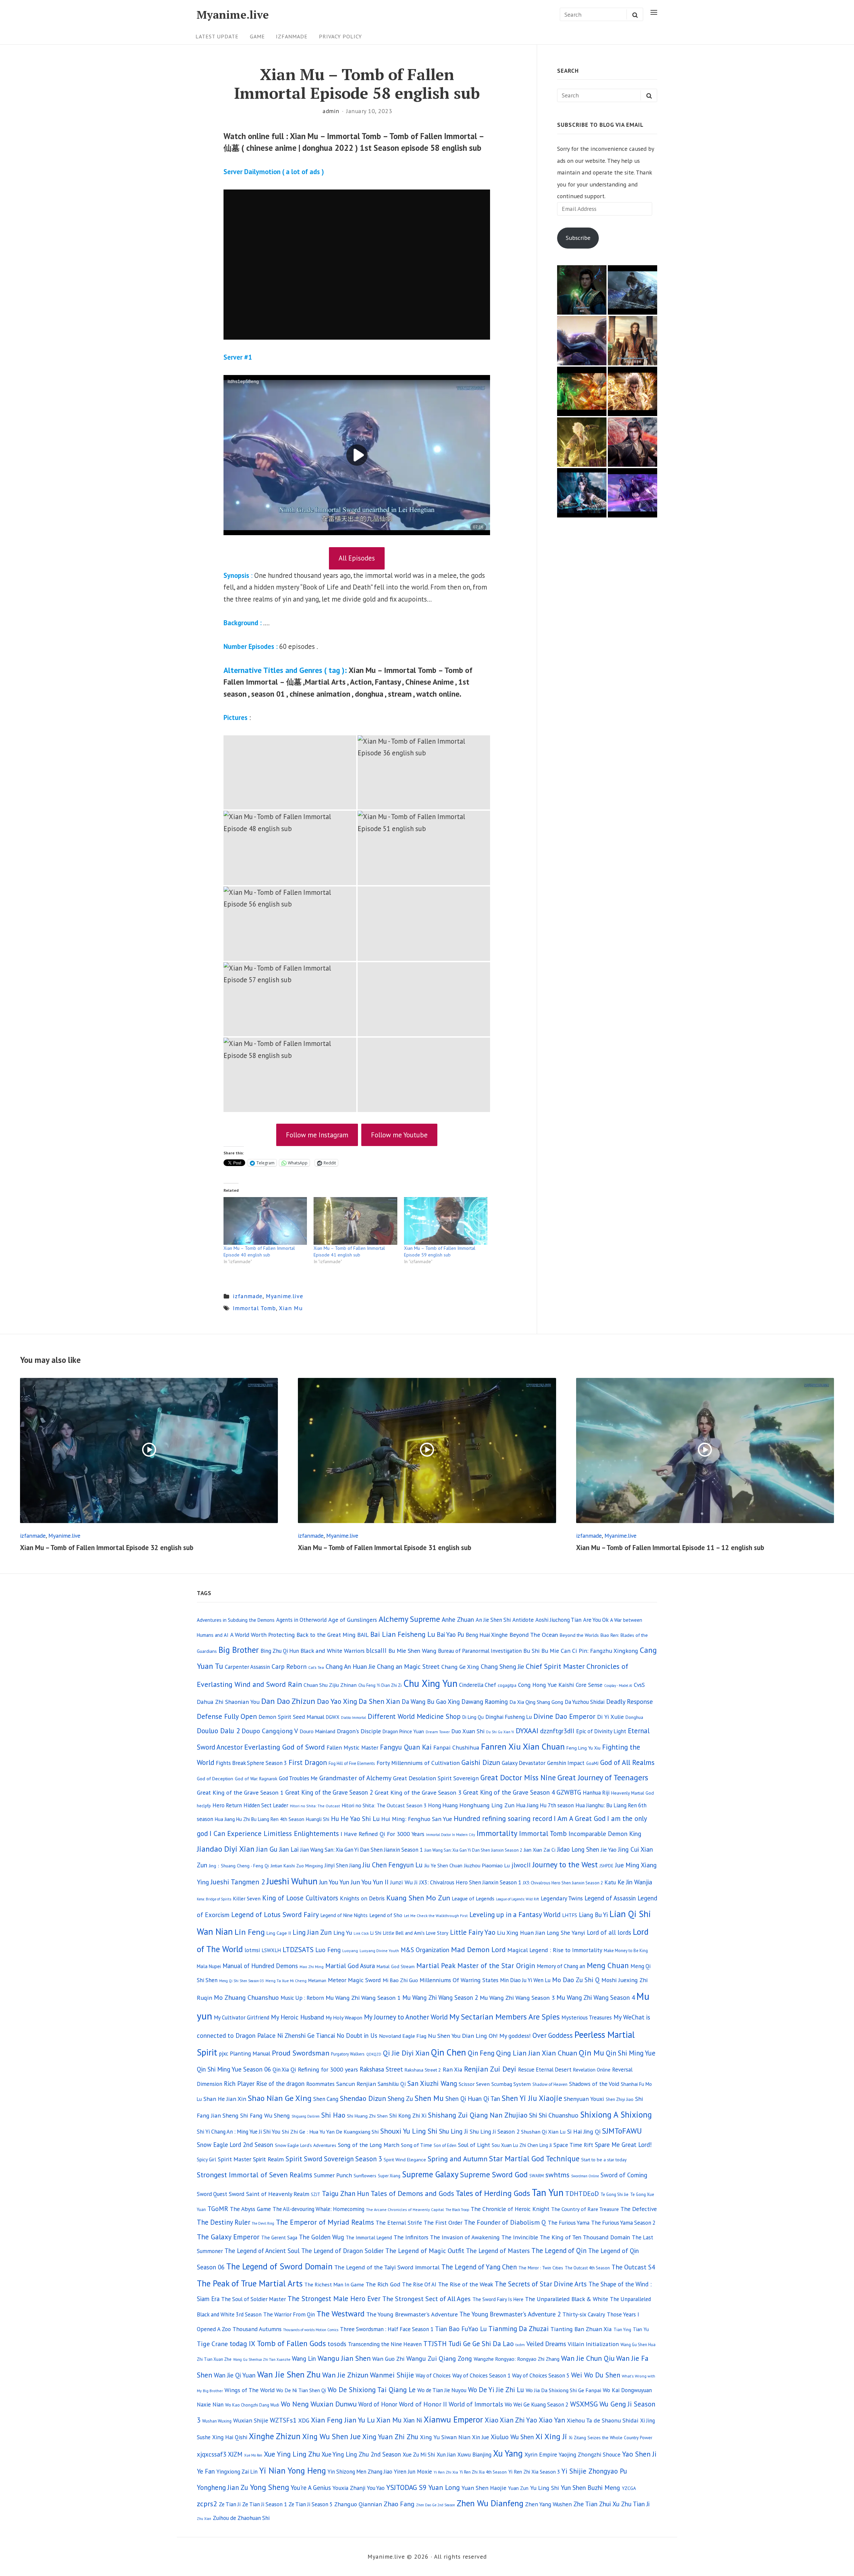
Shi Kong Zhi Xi (408, 2116)
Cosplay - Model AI (618, 1686)
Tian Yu (641, 2329)
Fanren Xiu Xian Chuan (523, 1746)
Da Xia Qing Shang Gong (536, 1702)
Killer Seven (247, 1898)
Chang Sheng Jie (502, 1667)
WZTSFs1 (283, 2420)
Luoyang (350, 1951)
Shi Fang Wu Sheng (265, 2115)
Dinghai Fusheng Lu (509, 1717)
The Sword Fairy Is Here (498, 2299)
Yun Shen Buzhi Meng (590, 2487)
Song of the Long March (369, 2145)
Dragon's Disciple (359, 1731)
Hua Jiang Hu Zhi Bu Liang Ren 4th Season (260, 1819)
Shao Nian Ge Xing (280, 2098)
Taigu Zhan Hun (345, 2193)
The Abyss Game (250, 2209)
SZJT (316, 2194)
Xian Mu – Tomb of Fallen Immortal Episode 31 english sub (385, 1548)
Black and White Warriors (333, 1651)
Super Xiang (389, 2176)
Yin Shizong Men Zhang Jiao (360, 2472)
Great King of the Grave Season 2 (329, 1792)
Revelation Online (592, 2070)
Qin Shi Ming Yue (631, 2053)
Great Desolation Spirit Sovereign (436, 1778)
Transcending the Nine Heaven (385, 2344)
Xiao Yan (552, 2420)
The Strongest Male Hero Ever (334, 2299)
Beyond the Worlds (579, 1635)
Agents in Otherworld (301, 1620)
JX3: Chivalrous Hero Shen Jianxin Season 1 (470, 1882)
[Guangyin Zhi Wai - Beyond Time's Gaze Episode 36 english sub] (632, 290)
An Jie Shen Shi (493, 1620)
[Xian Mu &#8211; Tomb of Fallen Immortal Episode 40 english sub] (265, 1221)
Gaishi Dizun (481, 1762)
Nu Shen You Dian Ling (458, 2036)
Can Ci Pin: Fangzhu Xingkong (599, 1651)
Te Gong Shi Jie (614, 2194)
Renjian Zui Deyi (490, 2069)
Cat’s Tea (316, 1667)
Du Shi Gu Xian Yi (500, 1732)
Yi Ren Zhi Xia (446, 2472)
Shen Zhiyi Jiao (620, 2099)
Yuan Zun (518, 2488)
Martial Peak (436, 1966)
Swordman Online (585, 2176)
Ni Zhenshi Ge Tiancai (306, 2036)
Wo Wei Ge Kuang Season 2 (537, 2405)
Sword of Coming (624, 2175)
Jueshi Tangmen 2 (238, 1882)
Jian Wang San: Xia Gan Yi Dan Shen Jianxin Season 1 (361, 1850)
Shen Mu (429, 2098)
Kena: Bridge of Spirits (214, 1899)
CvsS (639, 1685)
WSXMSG (584, 2404)
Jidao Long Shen (578, 1849)
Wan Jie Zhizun (345, 2375)
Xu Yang (508, 2453)
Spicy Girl (206, 2159)
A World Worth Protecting (263, 1635)
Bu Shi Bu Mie (541, 1651)
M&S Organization (425, 1950)
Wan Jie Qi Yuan (235, 2375)
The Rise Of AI (419, 2284)
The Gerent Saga (279, 2238)
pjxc (224, 2054)
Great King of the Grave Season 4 (509, 1792)
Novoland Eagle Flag (403, 2036)
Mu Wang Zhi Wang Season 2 (440, 1997)
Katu (610, 1882)
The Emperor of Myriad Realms (325, 2222)
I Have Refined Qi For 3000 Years (382, 1834)
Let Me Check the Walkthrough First (436, 1916)
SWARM (537, 2176)
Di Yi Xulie (610, 1717)
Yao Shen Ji (639, 2454)
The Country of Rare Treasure (585, 2209)
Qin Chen (449, 2052)
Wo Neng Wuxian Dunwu (319, 2404)
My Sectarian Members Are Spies (505, 2017)
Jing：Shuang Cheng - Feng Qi (239, 1866)
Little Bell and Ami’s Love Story (416, 1933)
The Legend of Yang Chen (479, 2267)
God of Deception (215, 1778)
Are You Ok (596, 1620)
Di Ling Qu (473, 1717)
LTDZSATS (298, 1949)
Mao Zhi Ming (312, 1967)
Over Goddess (553, 2035)
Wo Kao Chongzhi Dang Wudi (252, 2405)
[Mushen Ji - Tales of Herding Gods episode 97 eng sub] (632, 341)
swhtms (557, 2175)
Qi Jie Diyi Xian (406, 2053)
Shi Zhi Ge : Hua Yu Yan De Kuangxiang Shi (330, 2132)
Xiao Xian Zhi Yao (511, 2420)
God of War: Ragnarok (256, 1779)
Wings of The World (250, 2390)
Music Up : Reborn (302, 1998)
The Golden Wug (321, 2237)
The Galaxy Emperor (228, 2237)
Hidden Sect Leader (266, 1805)
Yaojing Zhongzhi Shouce (590, 2454)
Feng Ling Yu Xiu (583, 1748)
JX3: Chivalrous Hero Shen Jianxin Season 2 (563, 1883)
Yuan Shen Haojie (484, 2488)
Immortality (497, 1833)
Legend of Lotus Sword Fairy (275, 1914)
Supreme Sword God (494, 2174)
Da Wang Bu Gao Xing (431, 1702)
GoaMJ (592, 1763)
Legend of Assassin (610, 1898)
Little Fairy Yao (473, 1932)
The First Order (443, 2223)
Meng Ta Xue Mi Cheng (286, 1981)
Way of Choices (433, 2375)
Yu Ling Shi (545, 2488)
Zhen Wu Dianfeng (490, 2503)
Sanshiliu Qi (392, 2084)
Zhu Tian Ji (635, 2504)
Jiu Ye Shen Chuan (443, 1866)
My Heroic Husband (297, 2017)
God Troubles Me (298, 1778)
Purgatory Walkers (348, 2054)
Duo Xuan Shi (468, 1731)
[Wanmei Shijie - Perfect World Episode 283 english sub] (632, 391)
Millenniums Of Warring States (459, 1980)
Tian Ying (622, 2330)
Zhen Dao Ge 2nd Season (436, 2505)
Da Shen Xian (379, 1701)
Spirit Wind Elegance (405, 2159)
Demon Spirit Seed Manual (291, 1717)
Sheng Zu (400, 2099)
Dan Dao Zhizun (288, 1701)
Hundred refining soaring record (503, 1818)
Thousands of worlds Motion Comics (311, 2330)
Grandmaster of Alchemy (355, 1778)
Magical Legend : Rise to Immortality (555, 1950)
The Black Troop (457, 2210)
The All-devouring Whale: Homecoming (318, 2209)
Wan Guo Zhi (388, 2359)
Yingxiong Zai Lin (237, 2472)
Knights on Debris (362, 1898)
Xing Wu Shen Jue (331, 2436)
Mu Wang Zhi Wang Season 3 (517, 1997)
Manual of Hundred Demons (260, 1966)
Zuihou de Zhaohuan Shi (241, 2518)
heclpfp (204, 1806)
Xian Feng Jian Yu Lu (343, 2420)
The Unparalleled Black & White (567, 2299)
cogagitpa (507, 1685)
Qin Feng (481, 2053)
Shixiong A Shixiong (616, 2115)
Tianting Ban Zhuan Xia (581, 2329)
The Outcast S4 (633, 2267)
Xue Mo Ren (253, 2455)
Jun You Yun (334, 1882)
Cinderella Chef (478, 1685)
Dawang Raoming (485, 1702)
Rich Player (239, 2084)
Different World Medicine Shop (414, 1716)
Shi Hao (333, 2115)
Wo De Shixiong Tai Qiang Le (372, 2390)
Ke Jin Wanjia (635, 1882)
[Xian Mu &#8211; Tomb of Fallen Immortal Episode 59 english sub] (446, 1221)
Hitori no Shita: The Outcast (315, 1806)
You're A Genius (311, 2488)
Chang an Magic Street (408, 1666)
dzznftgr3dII (557, 1731)
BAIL (363, 1635)
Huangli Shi (318, 1819)
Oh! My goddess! (510, 2036)
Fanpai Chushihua (456, 1747)
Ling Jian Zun (312, 1932)
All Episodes (357, 558)
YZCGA (629, 2488)
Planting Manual (250, 2053)
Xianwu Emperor (453, 2419)
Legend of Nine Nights (344, 1915)
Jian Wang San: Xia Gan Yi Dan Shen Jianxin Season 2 (473, 1850)
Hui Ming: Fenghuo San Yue (417, 1819)
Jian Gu (267, 1849)
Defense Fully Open (227, 1716)
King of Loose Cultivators (300, 1898)
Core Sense (589, 1685)
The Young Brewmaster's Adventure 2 (510, 2314)
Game (257, 36)
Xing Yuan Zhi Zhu (390, 2437)
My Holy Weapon (344, 2017)
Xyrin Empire (541, 2454)
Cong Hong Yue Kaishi (546, 1685)
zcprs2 (207, 2504)
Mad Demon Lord (478, 1949)
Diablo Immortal (353, 1718)
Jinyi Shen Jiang (343, 1865)
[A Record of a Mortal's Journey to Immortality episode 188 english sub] (582, 290)
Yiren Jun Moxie (413, 2472)
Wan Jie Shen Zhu (289, 2374)
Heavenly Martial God (632, 1793)
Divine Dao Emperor (564, 1716)
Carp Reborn (289, 1666)
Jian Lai (289, 1849)
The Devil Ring (263, 2223)
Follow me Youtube (399, 1135)
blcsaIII (376, 1650)
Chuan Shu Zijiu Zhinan (330, 1685)
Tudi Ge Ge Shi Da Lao (481, 2344)
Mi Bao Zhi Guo (400, 1980)
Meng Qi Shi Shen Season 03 (242, 1981)
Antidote (523, 1620)
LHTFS (570, 1915)
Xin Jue (481, 2437)
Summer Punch (333, 2175)
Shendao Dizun (363, 2098)
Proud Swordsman (301, 2053)
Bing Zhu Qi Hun (280, 1651)
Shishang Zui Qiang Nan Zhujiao (478, 2115)
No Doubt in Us (357, 2036)
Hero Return (227, 1805)
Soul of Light (474, 2145)
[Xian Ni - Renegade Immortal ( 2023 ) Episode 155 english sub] (632, 493)
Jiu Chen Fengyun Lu (393, 1865)
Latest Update (217, 36)
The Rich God (383, 2284)
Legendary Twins (562, 1898)
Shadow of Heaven (550, 2084)
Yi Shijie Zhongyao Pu (594, 2471)
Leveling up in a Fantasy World (515, 1915)
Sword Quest (212, 2194)
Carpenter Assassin (247, 1667)
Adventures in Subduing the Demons (236, 1620)
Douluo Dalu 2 (218, 1731)
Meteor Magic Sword (354, 1980)
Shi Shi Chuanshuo (554, 2115)
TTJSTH (435, 2344)
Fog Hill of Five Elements (352, 1763)
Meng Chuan (608, 1965)
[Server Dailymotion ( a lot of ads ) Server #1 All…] (582, 391)
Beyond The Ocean (534, 1635)
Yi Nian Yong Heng (293, 2470)
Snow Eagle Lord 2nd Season (235, 2145)
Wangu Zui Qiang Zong (439, 2358)
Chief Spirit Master (555, 1666)
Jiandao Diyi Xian (226, 1849)
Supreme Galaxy (430, 2174)
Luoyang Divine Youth (379, 1951)
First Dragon (308, 1762)
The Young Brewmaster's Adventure (412, 2314)
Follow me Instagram (317, 1135)
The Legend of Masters (498, 2251)
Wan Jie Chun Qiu (588, 2358)
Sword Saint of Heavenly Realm (269, 2194)
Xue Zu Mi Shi (419, 2455)
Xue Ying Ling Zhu (292, 2454)
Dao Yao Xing (337, 1701)
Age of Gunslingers (353, 1620)
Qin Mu (591, 2053)
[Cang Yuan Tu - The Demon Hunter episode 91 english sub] (582, 493)
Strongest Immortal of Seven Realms (255, 2175)
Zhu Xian (204, 2519)
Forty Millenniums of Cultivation (418, 1763)
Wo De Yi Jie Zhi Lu (496, 2390)
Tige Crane (212, 2344)
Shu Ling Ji (454, 2131)
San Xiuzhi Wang (432, 2083)
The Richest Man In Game (334, 2284)
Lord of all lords (609, 1932)
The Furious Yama (569, 2223)
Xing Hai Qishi (230, 2437)
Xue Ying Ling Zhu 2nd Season (361, 2454)
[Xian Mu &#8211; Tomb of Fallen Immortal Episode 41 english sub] (355, 1221)
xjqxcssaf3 (211, 2454)
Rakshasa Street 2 (423, 2070)
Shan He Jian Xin (225, 2099)
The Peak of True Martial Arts (250, 2283)
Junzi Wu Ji (404, 1882)
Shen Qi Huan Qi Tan (473, 2099)
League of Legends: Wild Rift (518, 1899)
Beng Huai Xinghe (487, 1635)
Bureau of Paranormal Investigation (480, 1651)
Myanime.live (233, 15)
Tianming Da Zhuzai (519, 2329)
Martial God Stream (396, 1966)
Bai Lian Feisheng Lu (403, 1634)
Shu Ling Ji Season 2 (495, 2131)
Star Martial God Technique (534, 2158)
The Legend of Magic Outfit (425, 2251)
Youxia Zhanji (349, 2488)
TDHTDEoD (582, 2193)
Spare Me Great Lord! (623, 2145)
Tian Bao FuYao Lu (461, 2329)
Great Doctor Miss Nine (518, 1777)
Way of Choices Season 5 (541, 2375)
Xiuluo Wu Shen (512, 2437)
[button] (290, 773)
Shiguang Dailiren (306, 2116)
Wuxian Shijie (251, 2420)
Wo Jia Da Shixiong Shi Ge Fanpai (563, 2390)
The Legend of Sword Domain (279, 2266)
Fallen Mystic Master (352, 1747)
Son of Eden (445, 2145)
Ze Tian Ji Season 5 (311, 2504)
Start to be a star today (604, 2160)
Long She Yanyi (566, 1933)
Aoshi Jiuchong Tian (558, 1620)
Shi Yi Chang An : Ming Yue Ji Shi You (239, 2132)
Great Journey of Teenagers (603, 1777)
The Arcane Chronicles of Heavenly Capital (405, 2210)
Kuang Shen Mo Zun (418, 1898)
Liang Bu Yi (593, 1915)
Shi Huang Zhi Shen (367, 2116)
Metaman (317, 1980)
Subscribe (578, 238)
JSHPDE (606, 1866)
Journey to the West (565, 1864)
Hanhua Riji (596, 1793)
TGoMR (218, 2209)
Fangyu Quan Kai (406, 1747)
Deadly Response (629, 1701)
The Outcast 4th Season (587, 2268)
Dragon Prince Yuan (403, 1731)
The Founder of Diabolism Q (505, 2222)
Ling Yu (343, 1932)
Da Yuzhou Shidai (585, 1702)
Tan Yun (548, 2192)
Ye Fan (206, 2471)
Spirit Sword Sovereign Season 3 (334, 2159)
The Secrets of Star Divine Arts (541, 2284)
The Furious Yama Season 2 (623, 2223)
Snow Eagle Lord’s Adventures (306, 2145)
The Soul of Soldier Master (254, 2299)
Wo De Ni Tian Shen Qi (301, 2390)
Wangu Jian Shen (344, 2358)
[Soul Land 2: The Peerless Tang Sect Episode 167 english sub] (582, 341)
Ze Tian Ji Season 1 (265, 2504)
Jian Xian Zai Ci (540, 1850)
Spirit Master (235, 2159)
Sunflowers (365, 2175)
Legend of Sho (386, 1915)
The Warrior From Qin (289, 2314)
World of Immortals (476, 2404)
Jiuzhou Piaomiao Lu (487, 1865)
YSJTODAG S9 (406, 2487)
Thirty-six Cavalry (584, 2314)
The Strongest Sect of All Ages (426, 2299)
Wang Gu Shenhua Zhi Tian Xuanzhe (262, 2359)
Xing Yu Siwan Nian (445, 2437)
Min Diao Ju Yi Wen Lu (525, 1980)
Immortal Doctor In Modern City (451, 1835)
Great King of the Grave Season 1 (240, 1792)
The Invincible (520, 2237)
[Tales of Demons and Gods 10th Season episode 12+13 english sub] (582, 442)
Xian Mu (291, 1308)
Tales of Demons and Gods (412, 2193)
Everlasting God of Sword (285, 1747)
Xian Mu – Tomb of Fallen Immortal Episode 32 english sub (107, 1548)
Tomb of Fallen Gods (291, 2343)
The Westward (341, 2313)
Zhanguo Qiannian (358, 2504)
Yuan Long (444, 2487)
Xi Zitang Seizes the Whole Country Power (610, 2438)
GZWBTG (569, 1792)
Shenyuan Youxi (584, 2099)
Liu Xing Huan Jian (521, 1933)
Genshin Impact (566, 1763)
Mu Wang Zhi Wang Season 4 (596, 1997)
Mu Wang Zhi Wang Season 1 (363, 1997)
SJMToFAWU (622, 2131)
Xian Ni (413, 2420)
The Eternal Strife (399, 2223)
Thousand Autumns (257, 2329)
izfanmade (292, 36)
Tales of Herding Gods (493, 2193)
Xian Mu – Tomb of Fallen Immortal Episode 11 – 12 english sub (670, 1548)
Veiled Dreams (546, 2344)
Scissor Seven (474, 2084)
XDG (304, 2420)
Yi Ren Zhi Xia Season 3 (534, 2472)
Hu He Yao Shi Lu (355, 1818)
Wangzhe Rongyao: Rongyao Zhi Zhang (517, 2359)
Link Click (361, 1933)
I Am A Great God (580, 1818)
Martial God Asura (350, 1966)
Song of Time (416, 2145)
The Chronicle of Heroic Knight (510, 2209)
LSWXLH (271, 1950)
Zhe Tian (585, 2504)
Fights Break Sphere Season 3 (251, 1763)
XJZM (235, 2454)
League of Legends (473, 1898)
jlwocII (521, 1865)
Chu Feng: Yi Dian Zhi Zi (380, 1685)
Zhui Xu (609, 2504)
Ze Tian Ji (230, 2504)
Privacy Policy (340, 36)
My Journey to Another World (406, 2017)
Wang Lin (304, 2358)
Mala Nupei (209, 1966)
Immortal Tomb (254, 1308)
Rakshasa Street (381, 2069)
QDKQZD (374, 2054)
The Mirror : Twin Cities (541, 2268)
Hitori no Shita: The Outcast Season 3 (384, 1805)
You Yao (376, 2488)
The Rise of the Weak (466, 2284)
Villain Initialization (593, 2344)
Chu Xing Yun (430, 1683)
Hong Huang (443, 1805)
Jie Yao (609, 1850)
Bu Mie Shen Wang (412, 1650)
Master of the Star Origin (496, 1966)
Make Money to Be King (626, 1951)
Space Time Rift (573, 2145)
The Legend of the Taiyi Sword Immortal (387, 2267)
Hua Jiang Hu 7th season (545, 1805)
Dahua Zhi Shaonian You (228, 1702)
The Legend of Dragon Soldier (342, 2251)
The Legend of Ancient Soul (262, 2251)
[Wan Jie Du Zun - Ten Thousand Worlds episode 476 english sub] (632, 442)
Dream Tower (438, 1732)
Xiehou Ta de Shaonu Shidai (603, 2420)
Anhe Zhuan (458, 1619)
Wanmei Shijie (392, 2375)
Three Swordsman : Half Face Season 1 (387, 2329)
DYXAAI (527, 1731)
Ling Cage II (279, 1933)
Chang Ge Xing (460, 1667)
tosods (337, 2344)
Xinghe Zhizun (275, 2436)
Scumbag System (511, 2084)
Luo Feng (328, 1950)
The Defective (639, 2209)
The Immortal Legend (369, 2238)
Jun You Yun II (370, 1882)
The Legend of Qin (559, 2251)
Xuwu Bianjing (474, 2455)
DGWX (333, 1717)
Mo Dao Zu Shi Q (576, 1980)
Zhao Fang (399, 2504)
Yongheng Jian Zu (223, 2487)
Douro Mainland (317, 1731)
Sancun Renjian (356, 2084)
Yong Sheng (270, 2487)
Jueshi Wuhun (292, 1881)
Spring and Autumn (458, 2159)
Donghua (634, 1717)
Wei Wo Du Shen (596, 2375)
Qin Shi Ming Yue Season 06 (234, 2069)
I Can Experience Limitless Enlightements (274, 1833)
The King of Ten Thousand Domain (585, 2237)
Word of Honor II (423, 2404)
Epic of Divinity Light (601, 1731)
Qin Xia (281, 2070)
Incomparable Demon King (605, 1834)
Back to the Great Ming (326, 1635)
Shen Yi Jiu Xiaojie (532, 2098)
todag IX (242, 2343)
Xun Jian (446, 2455)
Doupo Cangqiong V (270, 1731)
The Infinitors (411, 2237)
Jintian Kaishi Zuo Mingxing (297, 1866)
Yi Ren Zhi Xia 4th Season (483, 2472)
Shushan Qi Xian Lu (543, 2132)
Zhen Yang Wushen (548, 2504)
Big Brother (239, 1650)
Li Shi (376, 1933)
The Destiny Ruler (224, 2222)
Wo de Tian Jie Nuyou (442, 2390)
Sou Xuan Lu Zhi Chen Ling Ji (522, 2145)
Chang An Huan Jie (350, 1666)
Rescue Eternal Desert (545, 2070)
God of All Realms (627, 1762)
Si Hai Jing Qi (584, 2131)
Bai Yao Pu (450, 1634)
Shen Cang (326, 2099)
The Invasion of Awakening (465, 2237)
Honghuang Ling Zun (487, 1805)
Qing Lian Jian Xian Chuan (537, 2053)
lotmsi (252, 1950)
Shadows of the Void (594, 2084)
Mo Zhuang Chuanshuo (246, 1997)
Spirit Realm (268, 2159)
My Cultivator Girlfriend (242, 2017)
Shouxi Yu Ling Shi (409, 2131)
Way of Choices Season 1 (481, 2375)
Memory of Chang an (561, 1966)
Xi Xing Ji (551, 2436)
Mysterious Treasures (587, 2017)
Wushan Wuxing (217, 2421)
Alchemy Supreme (409, 1619)
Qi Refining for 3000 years (324, 2069)
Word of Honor (378, 2404)
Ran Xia (453, 2069)
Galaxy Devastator (524, 1763)
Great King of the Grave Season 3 (418, 1792)
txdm (520, 2345)
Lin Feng (250, 1932)
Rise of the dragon (280, 2084)
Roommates (320, 2084)
